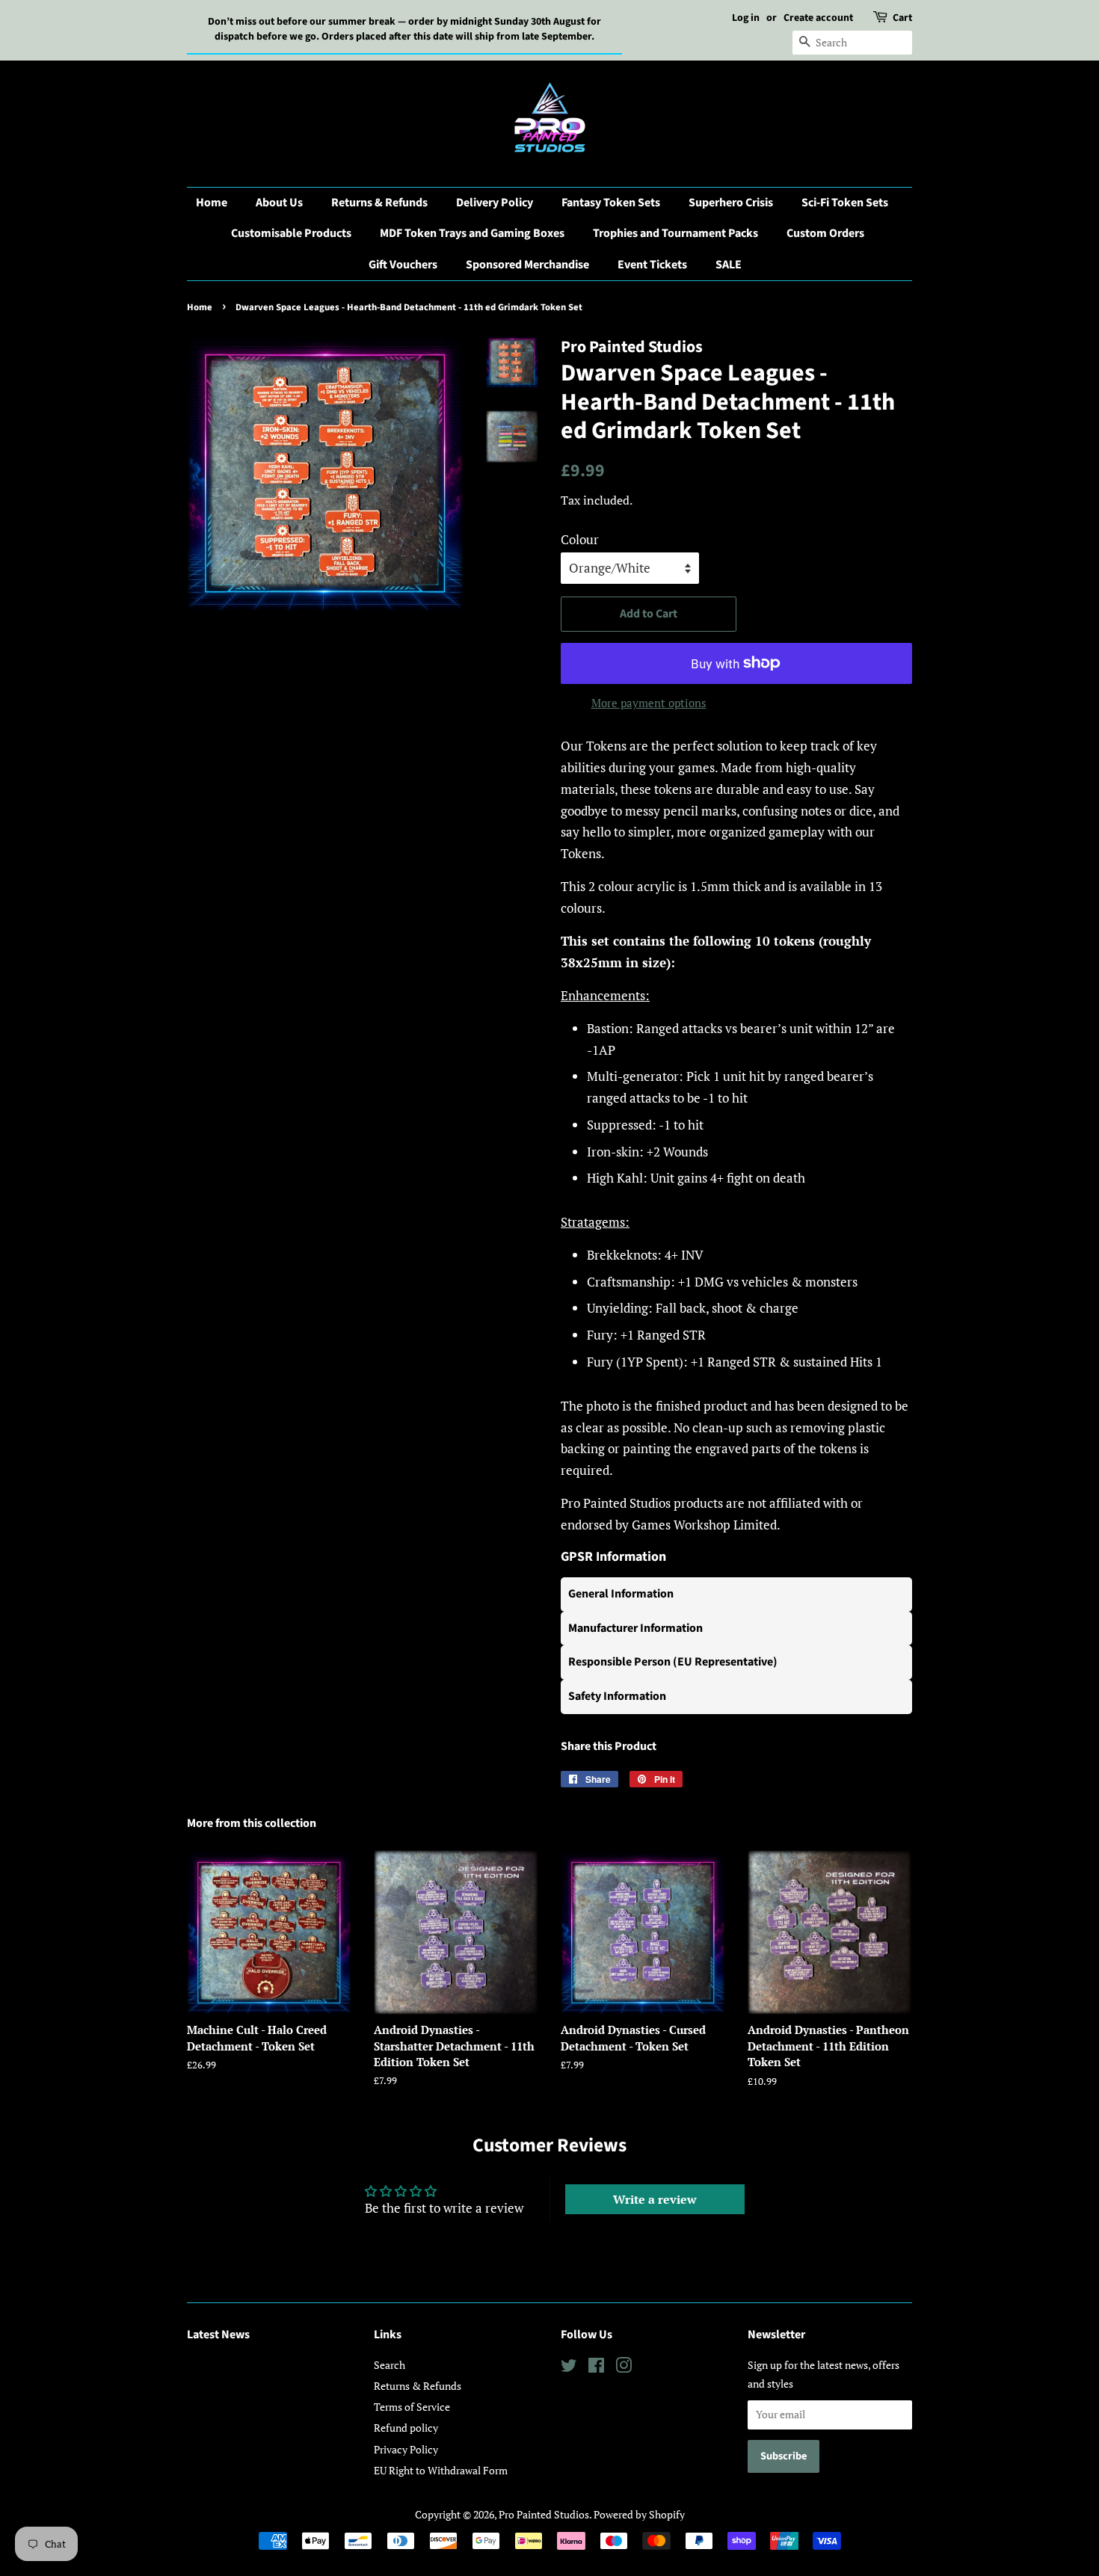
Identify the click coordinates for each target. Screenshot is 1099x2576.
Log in (746, 18)
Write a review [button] (655, 2199)
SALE (729, 265)
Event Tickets (652, 265)
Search (390, 2365)
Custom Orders (825, 233)
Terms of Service (412, 2407)
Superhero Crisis (731, 203)
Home (212, 203)
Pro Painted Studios (544, 2514)
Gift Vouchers (403, 265)
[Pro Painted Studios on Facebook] (596, 2368)
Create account (818, 18)
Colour (580, 539)
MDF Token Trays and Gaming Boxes (472, 233)
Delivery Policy (495, 203)
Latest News (218, 2335)
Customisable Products (291, 233)
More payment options (649, 703)
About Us (279, 203)
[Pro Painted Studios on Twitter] (569, 2368)
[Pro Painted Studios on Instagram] (624, 2368)
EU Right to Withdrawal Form (441, 2470)
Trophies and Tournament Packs (675, 233)
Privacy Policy (406, 2449)
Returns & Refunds (379, 203)
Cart (902, 18)
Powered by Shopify (639, 2514)
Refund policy (406, 2428)
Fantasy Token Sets (611, 203)
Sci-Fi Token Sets (845, 203)
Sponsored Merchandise (527, 265)
